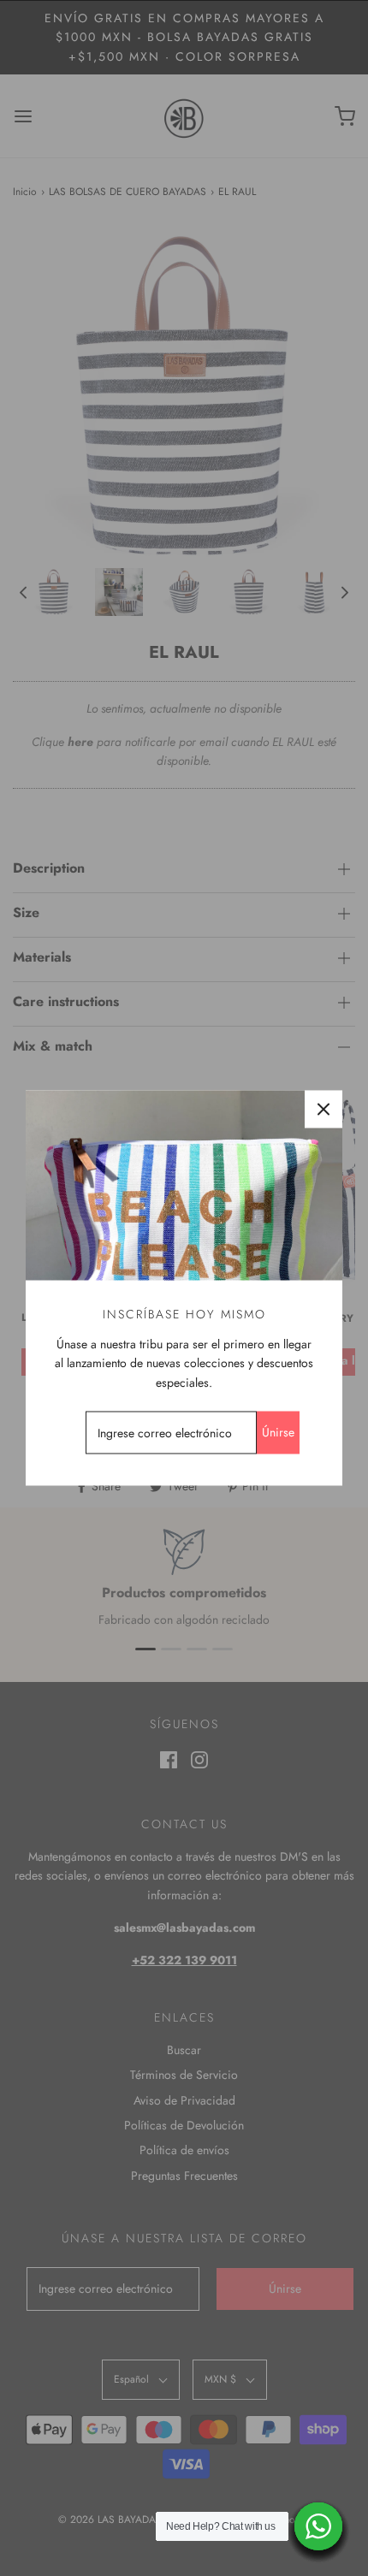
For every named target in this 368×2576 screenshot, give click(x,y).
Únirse (278, 1432)
